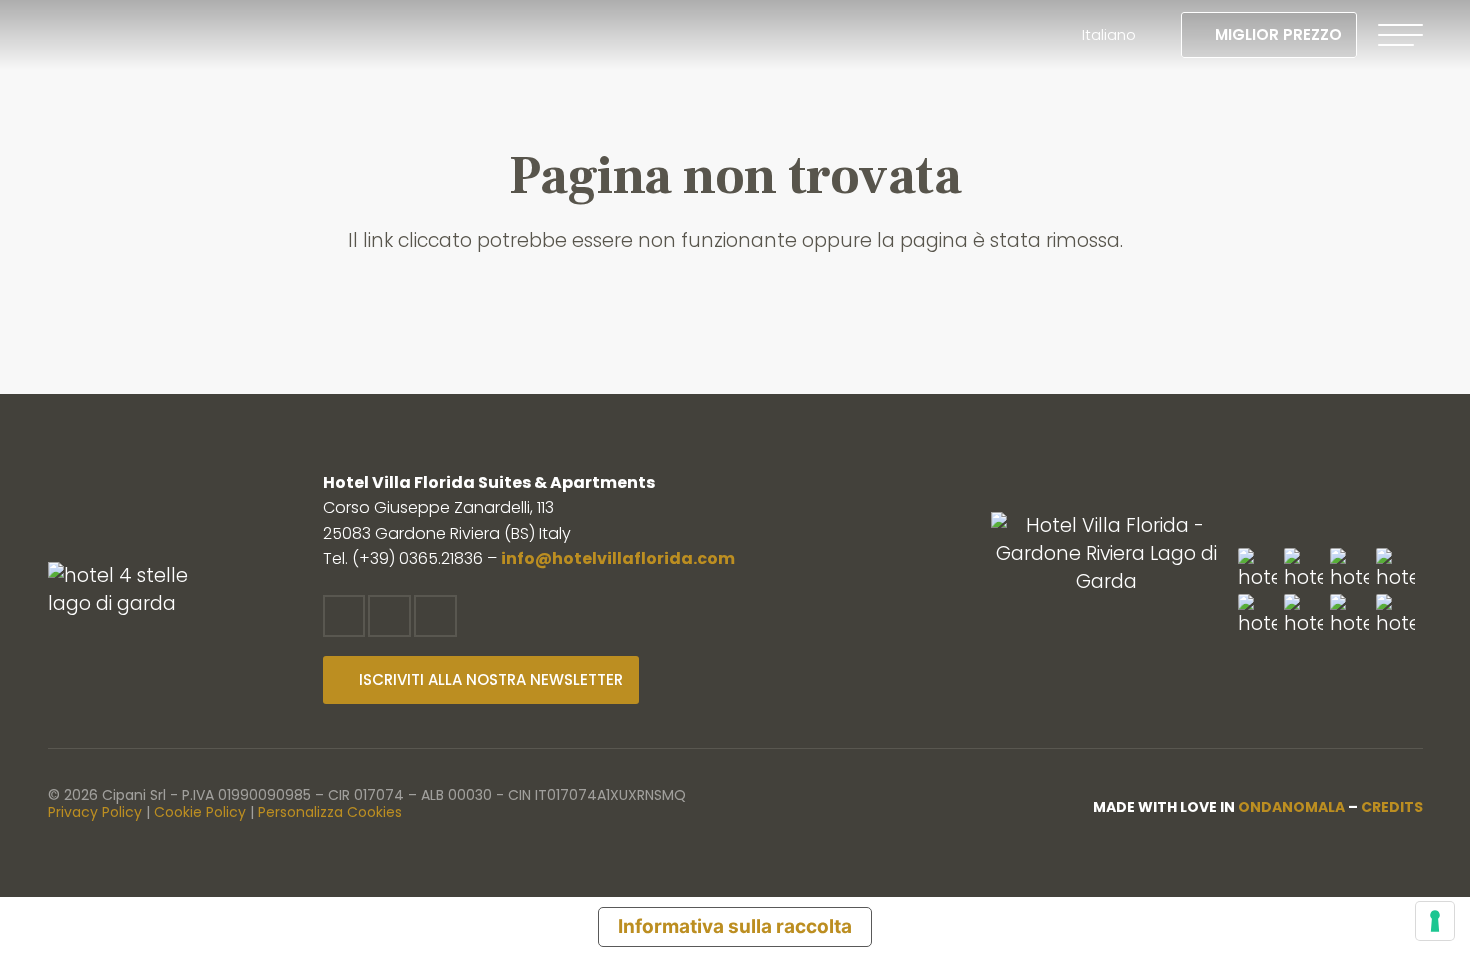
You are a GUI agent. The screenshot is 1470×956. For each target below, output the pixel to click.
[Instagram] (389, 616)
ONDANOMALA (1291, 807)
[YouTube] (435, 616)
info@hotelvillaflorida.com (618, 558)
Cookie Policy (200, 812)
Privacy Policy (95, 812)
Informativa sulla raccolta (735, 926)
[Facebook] (344, 616)
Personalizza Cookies (330, 812)
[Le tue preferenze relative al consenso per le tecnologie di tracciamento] (1435, 921)
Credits (1392, 807)
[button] (1118, 35)
